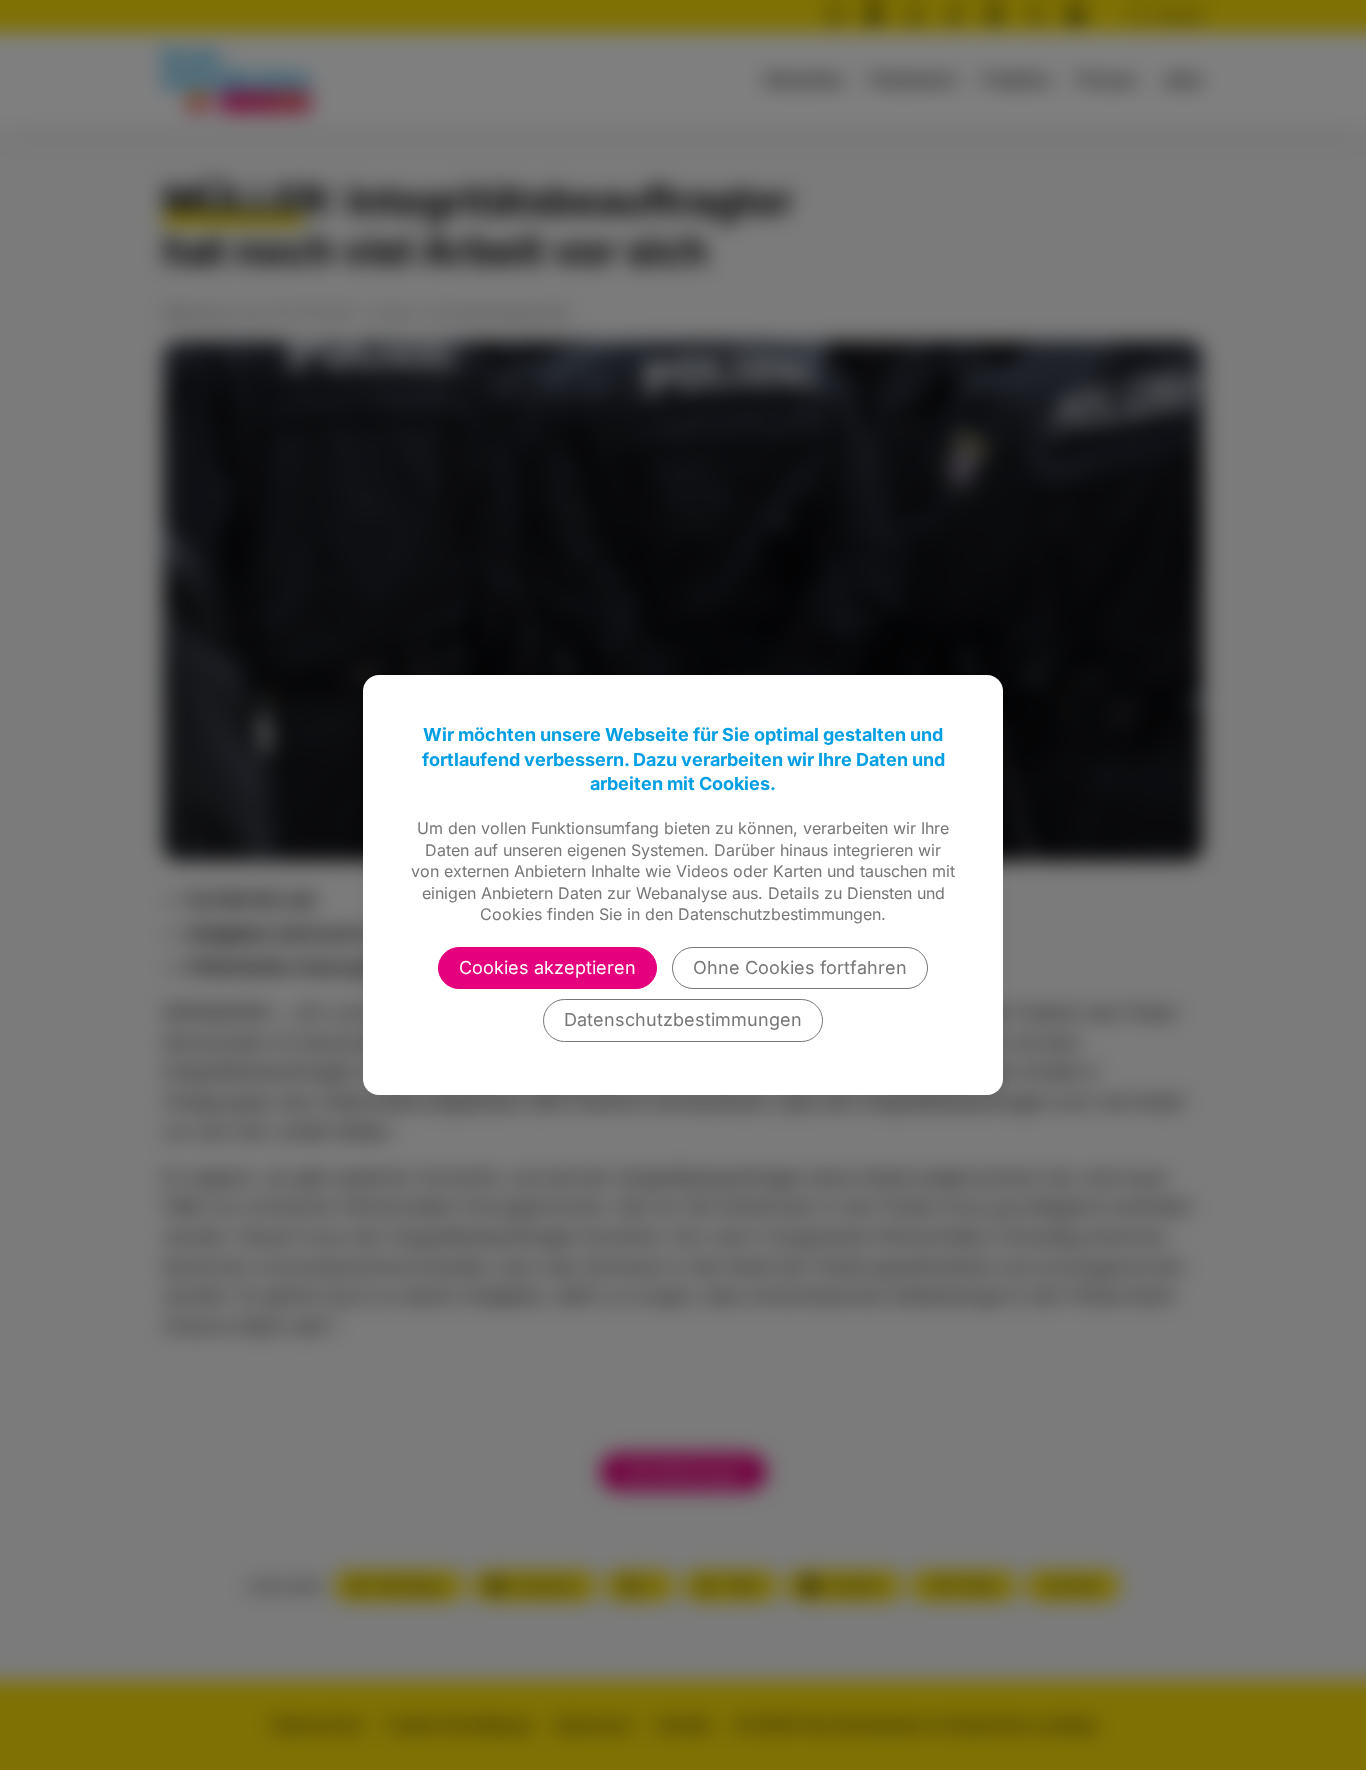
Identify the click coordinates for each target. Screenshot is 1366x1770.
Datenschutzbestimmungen (683, 1019)
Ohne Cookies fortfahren (800, 967)
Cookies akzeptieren (547, 967)
